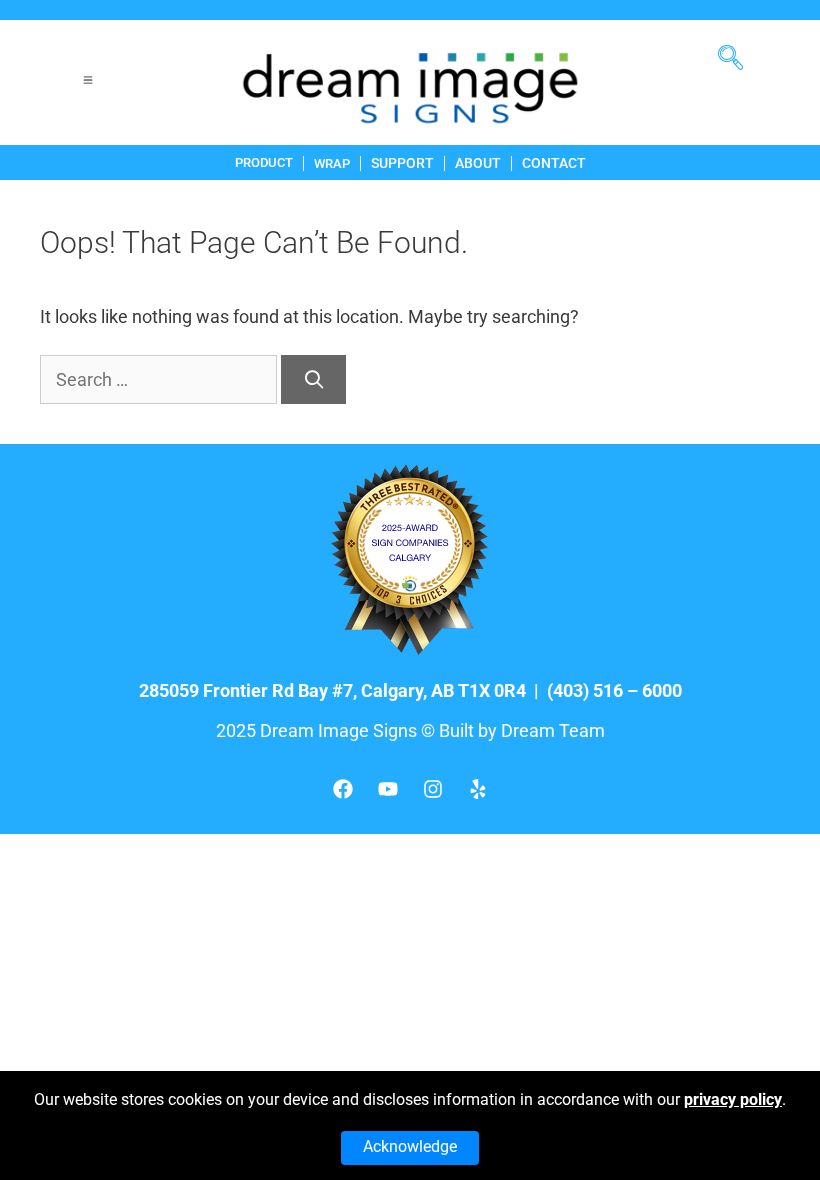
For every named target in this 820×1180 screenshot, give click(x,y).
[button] (738, 50)
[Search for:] (160, 379)
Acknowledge (410, 1146)
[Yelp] (478, 789)
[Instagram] (433, 789)
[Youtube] (388, 789)
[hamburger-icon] (87, 82)
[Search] (313, 379)
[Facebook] (343, 789)
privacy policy (733, 1099)
